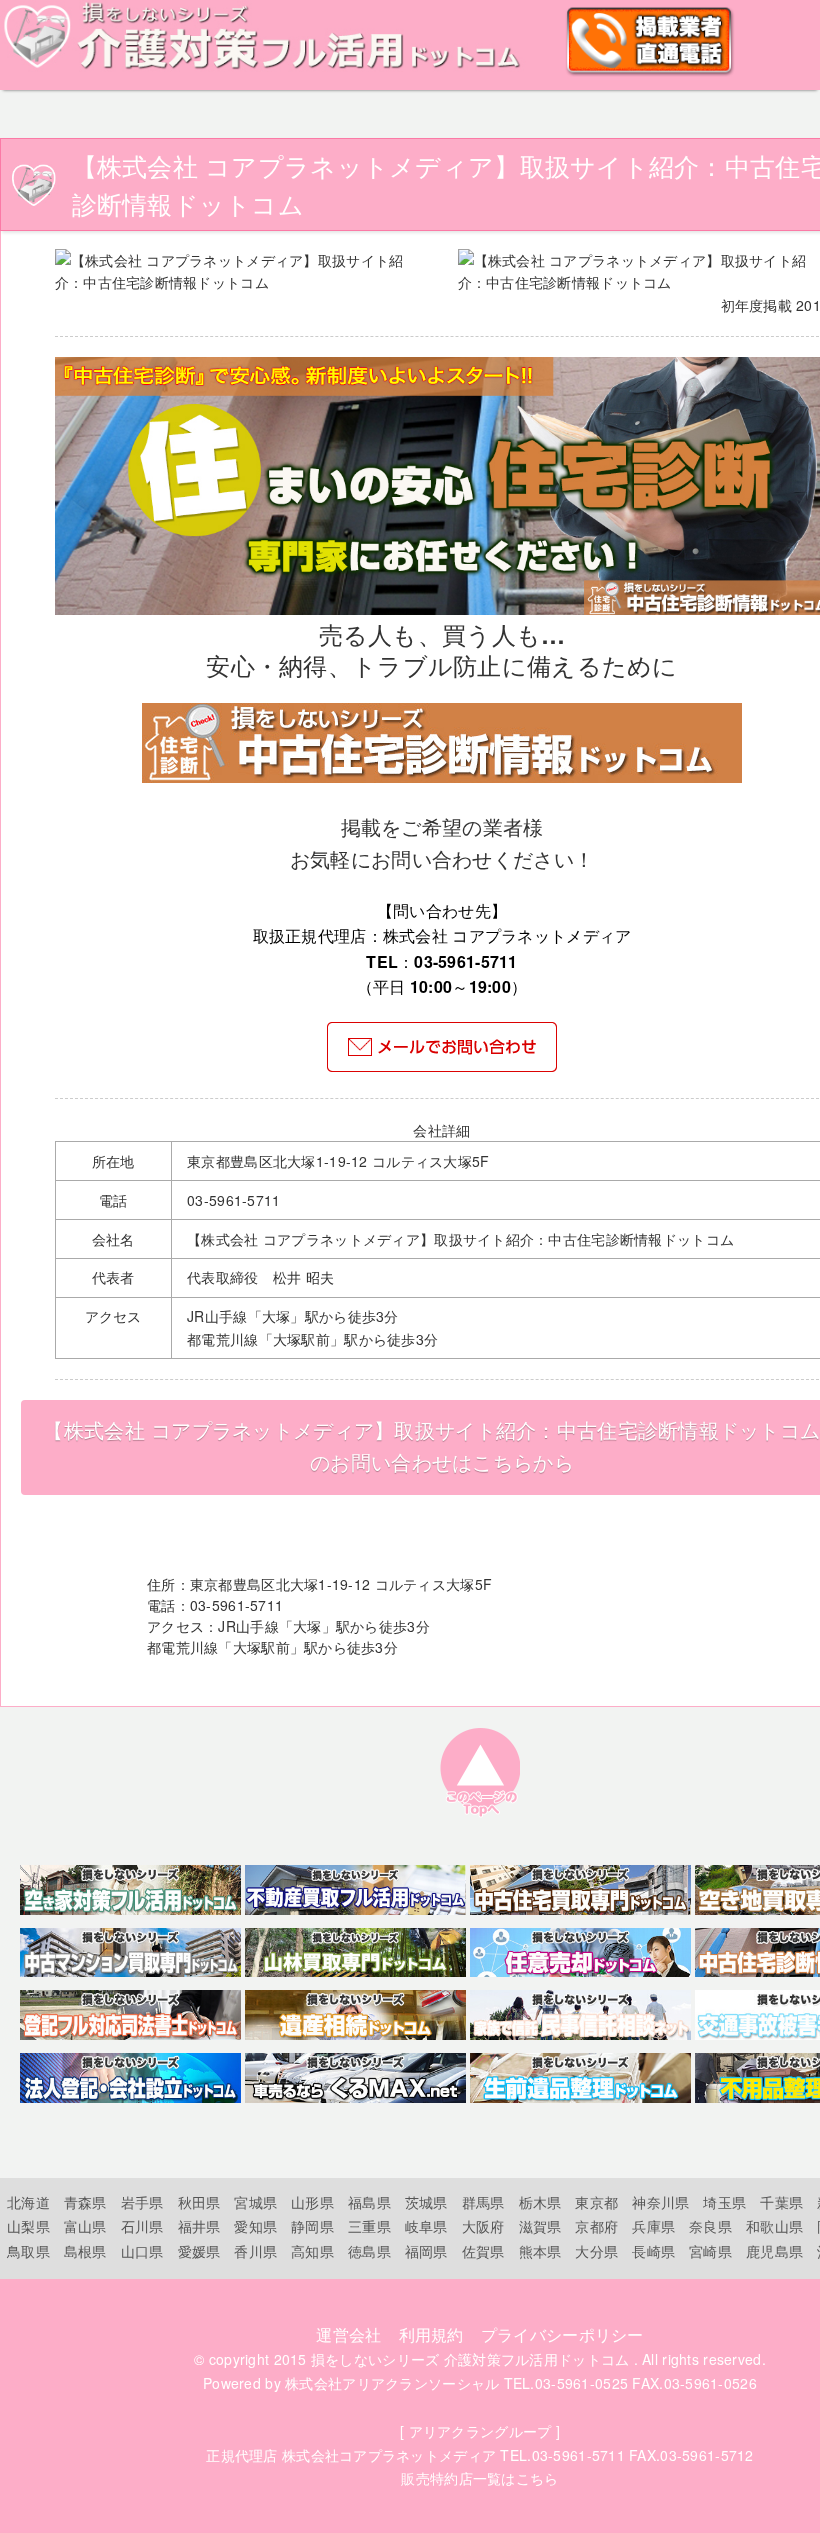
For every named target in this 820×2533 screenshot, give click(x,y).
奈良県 (710, 2226)
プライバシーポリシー (562, 2334)
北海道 (28, 2202)
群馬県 (483, 2202)
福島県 (369, 2202)
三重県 (369, 2226)
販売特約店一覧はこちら (479, 2478)
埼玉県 (724, 2202)
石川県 (142, 2226)
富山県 (85, 2226)
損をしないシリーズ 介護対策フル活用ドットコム (470, 2359)
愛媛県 (199, 2251)
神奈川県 (660, 2202)
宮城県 (255, 2202)
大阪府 (483, 2226)
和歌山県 (774, 2226)
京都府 (596, 2226)
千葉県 (781, 2202)
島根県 (85, 2251)
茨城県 (426, 2202)
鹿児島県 (774, 2251)
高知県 (312, 2251)
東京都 (596, 2202)
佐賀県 (483, 2251)
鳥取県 (28, 2251)
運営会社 (348, 2334)
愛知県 (255, 2226)
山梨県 (28, 2226)
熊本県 (540, 2251)
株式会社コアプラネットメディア (389, 2455)
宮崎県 (710, 2251)
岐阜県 (426, 2226)
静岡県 (312, 2226)
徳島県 (369, 2251)
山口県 (142, 2251)
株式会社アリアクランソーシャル (392, 2383)
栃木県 (540, 2202)
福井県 (199, 2226)
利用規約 (431, 2334)
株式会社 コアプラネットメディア (507, 935)
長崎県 (653, 2251)
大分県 (596, 2251)
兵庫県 (653, 2226)
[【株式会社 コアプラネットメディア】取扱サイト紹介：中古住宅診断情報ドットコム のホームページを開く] (442, 777)
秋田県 (199, 2202)
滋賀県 (540, 2226)
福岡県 (426, 2251)
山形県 (312, 2202)
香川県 (255, 2251)
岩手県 (142, 2202)
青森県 (85, 2202)
